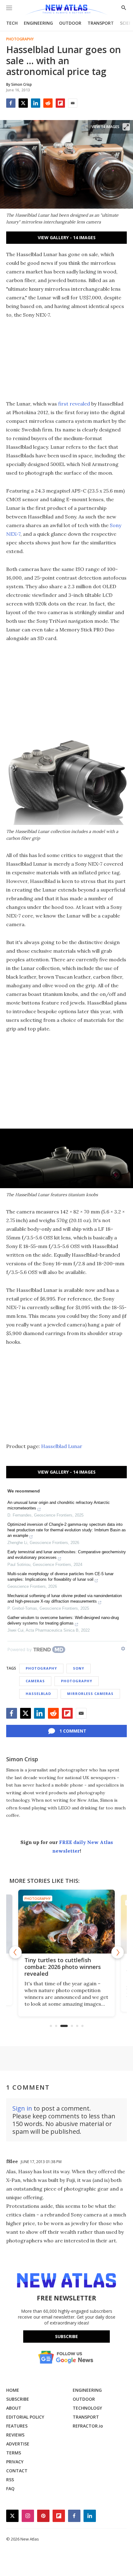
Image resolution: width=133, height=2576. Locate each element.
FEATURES (17, 2426)
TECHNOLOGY (87, 2408)
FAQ (10, 2489)
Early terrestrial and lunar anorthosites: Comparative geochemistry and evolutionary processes (67, 1555)
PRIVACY (15, 2462)
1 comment (73, 1731)
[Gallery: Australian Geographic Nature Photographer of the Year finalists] (68, 1922)
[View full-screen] (126, 127)
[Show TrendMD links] (123, 1649)
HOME (13, 2390)
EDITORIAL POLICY (25, 2417)
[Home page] (66, 10)
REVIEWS (15, 2435)
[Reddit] (48, 103)
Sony (79, 1668)
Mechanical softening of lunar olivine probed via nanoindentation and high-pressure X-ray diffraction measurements (65, 1598)
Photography (20, 39)
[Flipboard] (60, 103)
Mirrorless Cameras (90, 1694)
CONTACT (17, 2471)
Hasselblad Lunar (62, 1446)
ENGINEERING (38, 23)
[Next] (118, 1952)
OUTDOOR (70, 23)
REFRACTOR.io (88, 2426)
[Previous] (15, 1952)
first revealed (74, 404)
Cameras (35, 1681)
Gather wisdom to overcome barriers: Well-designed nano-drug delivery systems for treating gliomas (63, 1620)
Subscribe (66, 2336)
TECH (12, 23)
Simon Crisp (22, 1759)
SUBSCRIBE (18, 2399)
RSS (10, 2480)
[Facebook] (11, 103)
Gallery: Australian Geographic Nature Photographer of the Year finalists (67, 1967)
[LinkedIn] (36, 103)
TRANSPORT (101, 23)
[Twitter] (23, 103)
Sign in (22, 2108)
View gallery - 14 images (67, 237)
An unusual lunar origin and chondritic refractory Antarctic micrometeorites (59, 1505)
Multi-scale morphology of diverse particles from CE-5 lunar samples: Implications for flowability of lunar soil (60, 1577)
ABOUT (14, 2408)
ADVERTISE (18, 2444)
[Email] (73, 103)
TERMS (14, 2453)
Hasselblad (38, 1694)
